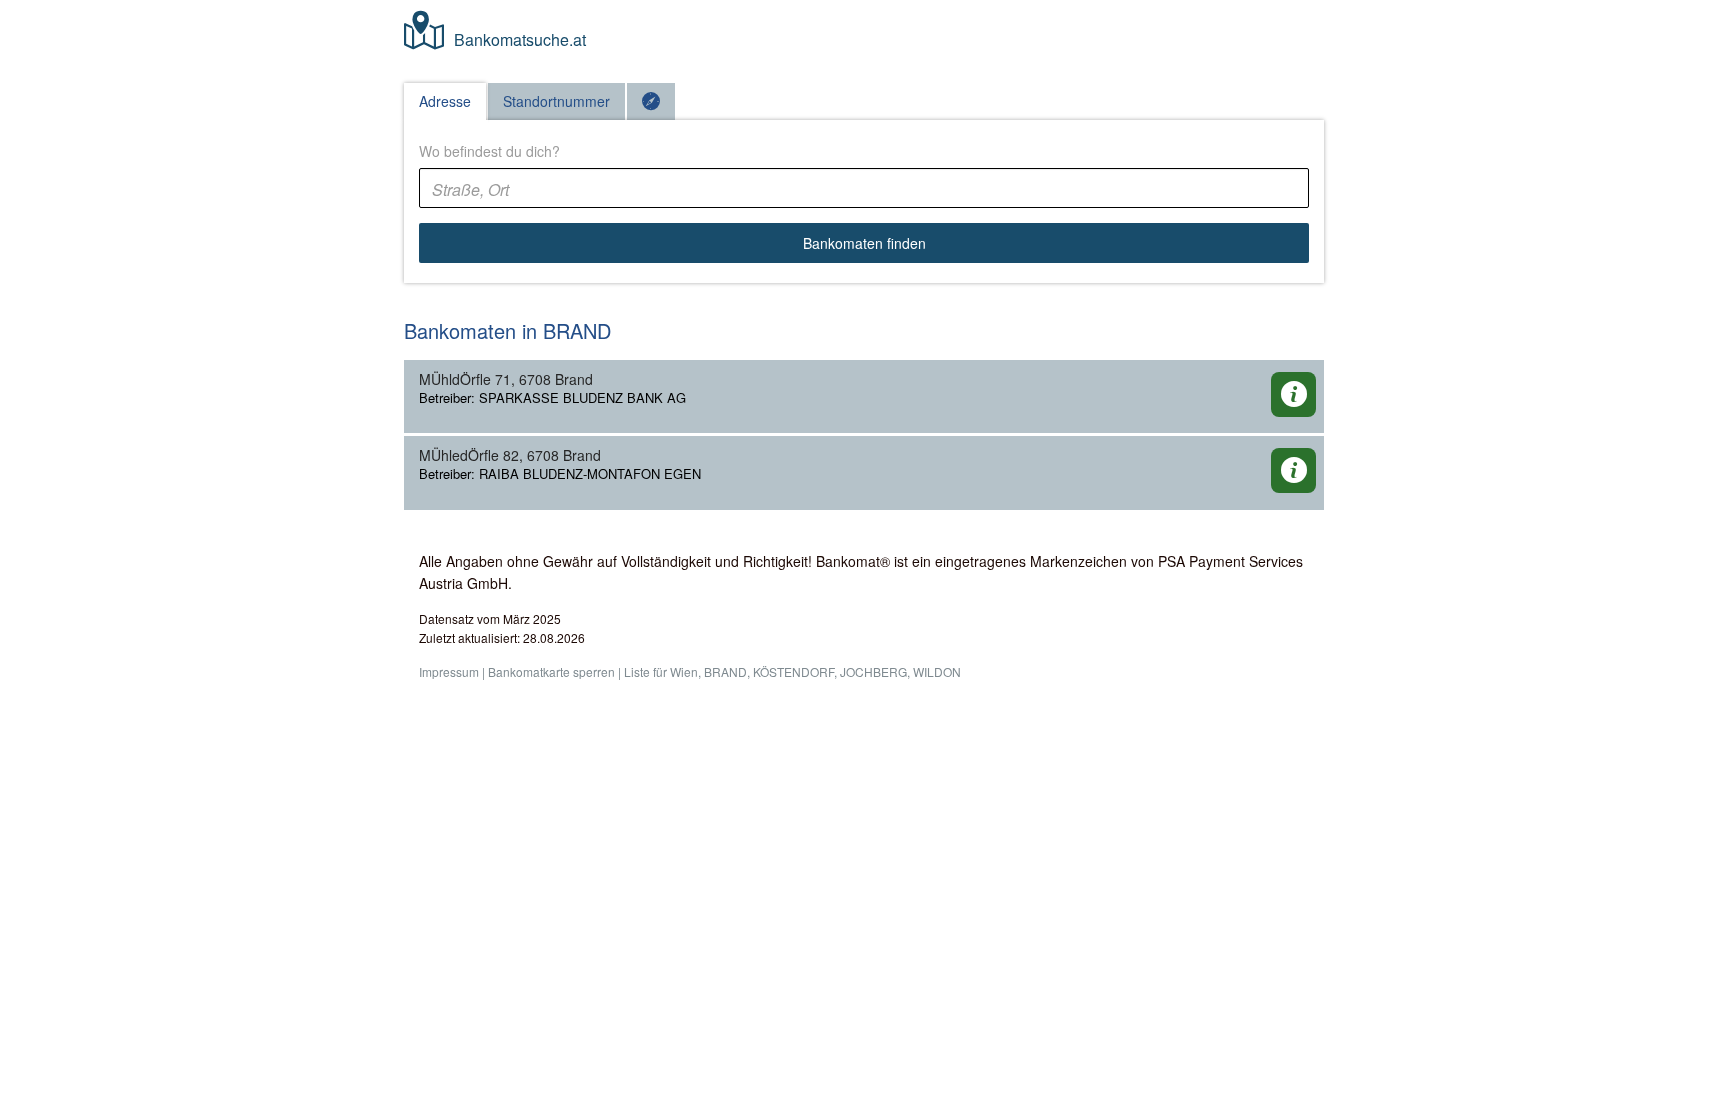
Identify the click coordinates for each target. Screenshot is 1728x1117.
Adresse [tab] (445, 101)
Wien (684, 671)
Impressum (449, 671)
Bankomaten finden (864, 243)
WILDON (937, 671)
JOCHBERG (873, 671)
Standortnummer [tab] (556, 101)
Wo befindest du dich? (489, 151)
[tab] (651, 101)
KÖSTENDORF (793, 671)
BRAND (725, 671)
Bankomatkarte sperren (551, 671)
